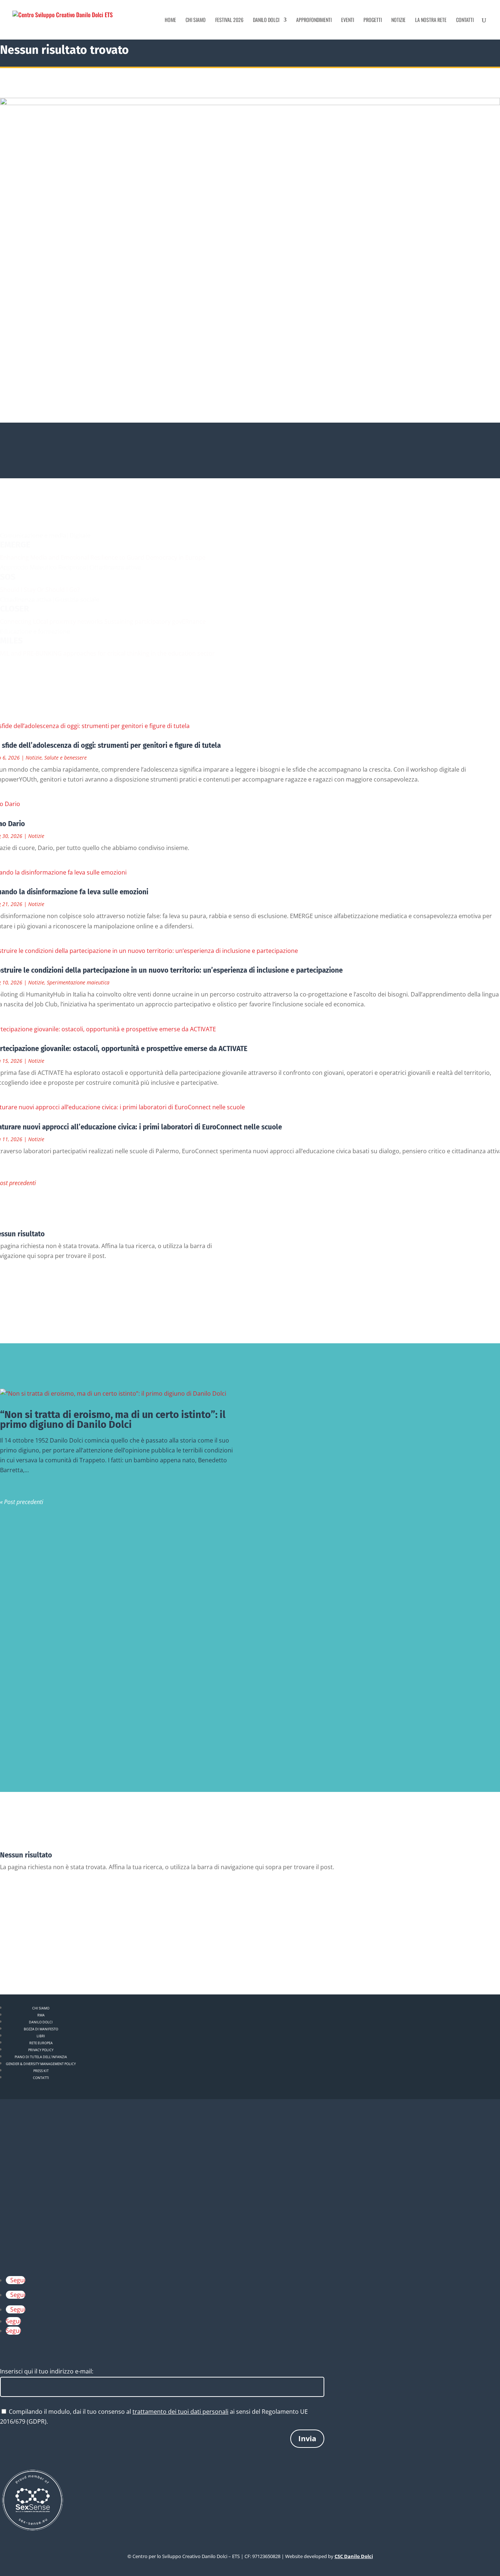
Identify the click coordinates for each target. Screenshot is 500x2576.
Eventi (348, 20)
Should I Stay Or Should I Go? (40, 590)
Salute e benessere (66, 758)
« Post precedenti (22, 1502)
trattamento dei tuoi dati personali (180, 2412)
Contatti (465, 20)
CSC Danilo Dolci (354, 2556)
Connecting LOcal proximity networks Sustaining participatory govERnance (103, 621)
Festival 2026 (229, 20)
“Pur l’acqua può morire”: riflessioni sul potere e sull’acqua (88, 1701)
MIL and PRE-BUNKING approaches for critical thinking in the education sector (107, 653)
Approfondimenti (314, 20)
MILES (11, 641)
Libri (41, 2036)
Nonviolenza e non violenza (41, 1553)
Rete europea (41, 2043)
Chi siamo (196, 20)
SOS (8, 577)
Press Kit (41, 2071)
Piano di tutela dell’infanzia (41, 2057)
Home (170, 20)
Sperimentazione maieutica (78, 982)
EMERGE (15, 545)
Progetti (373, 20)
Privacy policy (41, 2050)
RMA (41, 2015)
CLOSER (14, 609)
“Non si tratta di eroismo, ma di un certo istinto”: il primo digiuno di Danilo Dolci (113, 1420)
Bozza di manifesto (41, 2029)
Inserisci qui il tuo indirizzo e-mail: (47, 2371)
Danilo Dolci (266, 20)
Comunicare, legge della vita (42, 1627)
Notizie (398, 20)
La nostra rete (431, 20)
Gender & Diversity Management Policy (41, 2064)
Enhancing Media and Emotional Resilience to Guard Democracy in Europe (103, 557)
